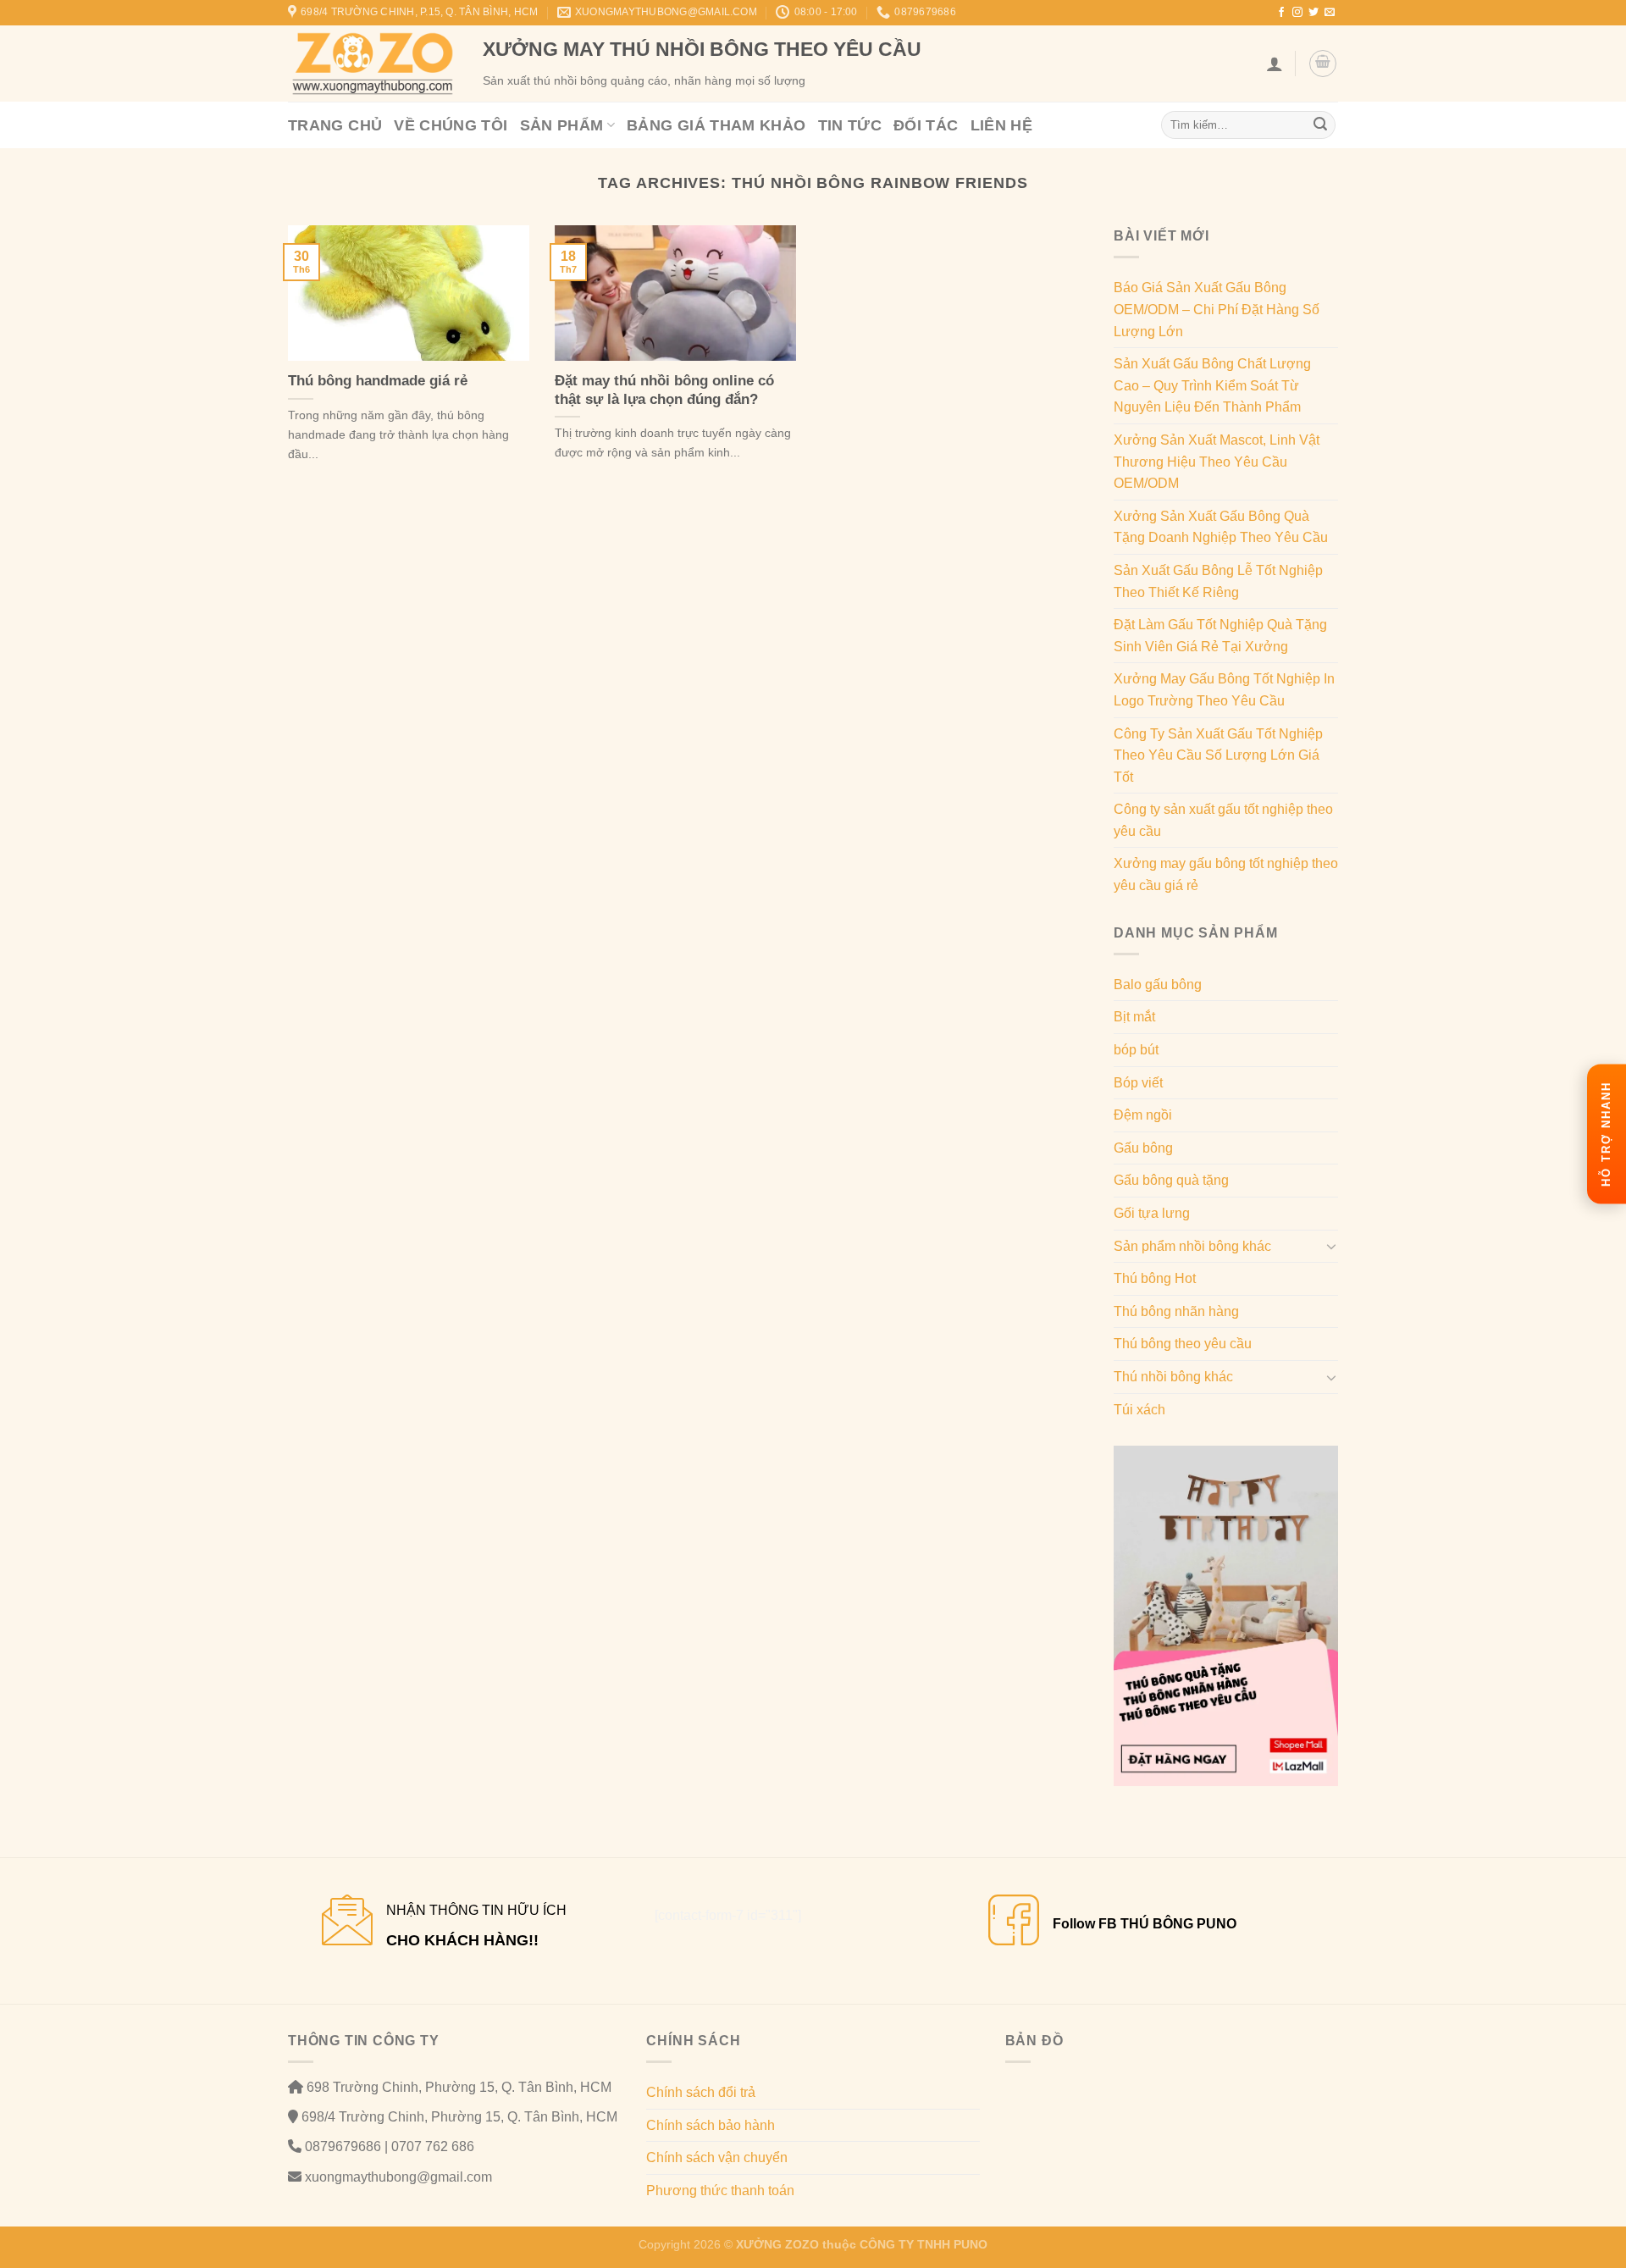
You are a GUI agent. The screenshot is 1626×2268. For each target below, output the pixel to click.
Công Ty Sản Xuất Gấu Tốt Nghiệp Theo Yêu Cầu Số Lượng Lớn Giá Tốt (1218, 755)
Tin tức (850, 125)
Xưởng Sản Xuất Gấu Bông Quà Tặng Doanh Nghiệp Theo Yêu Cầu (1221, 527)
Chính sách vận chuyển (717, 2157)
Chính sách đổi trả (701, 2092)
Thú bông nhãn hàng (1176, 1311)
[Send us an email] (1330, 13)
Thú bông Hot (1155, 1278)
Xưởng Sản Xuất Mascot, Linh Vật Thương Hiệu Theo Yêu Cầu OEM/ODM (1217, 462)
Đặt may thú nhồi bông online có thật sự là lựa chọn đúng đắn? (664, 390)
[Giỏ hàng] (1323, 64)
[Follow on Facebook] (1281, 13)
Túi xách (1139, 1410)
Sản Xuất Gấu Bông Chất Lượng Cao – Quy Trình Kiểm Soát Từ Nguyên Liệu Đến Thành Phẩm (1212, 385)
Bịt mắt (1134, 1017)
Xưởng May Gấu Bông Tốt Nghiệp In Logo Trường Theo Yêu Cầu (1224, 690)
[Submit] (1320, 125)
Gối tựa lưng (1152, 1213)
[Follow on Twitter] (1314, 13)
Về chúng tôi (451, 125)
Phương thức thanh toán (720, 2191)
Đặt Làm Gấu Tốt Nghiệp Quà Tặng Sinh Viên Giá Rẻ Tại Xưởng (1220, 636)
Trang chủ (335, 125)
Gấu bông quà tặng (1171, 1180)
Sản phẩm (562, 125)
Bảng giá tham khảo (716, 125)
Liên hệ (1002, 125)
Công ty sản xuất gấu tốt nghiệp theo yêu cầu (1223, 820)
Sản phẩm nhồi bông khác (1192, 1246)
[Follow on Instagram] (1297, 13)
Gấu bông (1143, 1148)
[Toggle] (1331, 1246)
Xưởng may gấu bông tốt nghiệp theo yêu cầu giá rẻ (1226, 874)
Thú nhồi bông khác (1173, 1377)
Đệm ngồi (1143, 1115)
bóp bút (1136, 1050)
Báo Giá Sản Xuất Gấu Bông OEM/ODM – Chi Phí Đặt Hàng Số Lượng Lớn (1217, 309)
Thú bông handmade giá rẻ (378, 381)
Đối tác (926, 125)
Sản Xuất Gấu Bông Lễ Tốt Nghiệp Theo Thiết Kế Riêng (1218, 581)
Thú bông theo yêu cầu (1183, 1344)
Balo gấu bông (1158, 985)
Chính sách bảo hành (711, 2125)
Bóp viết (1138, 1083)
